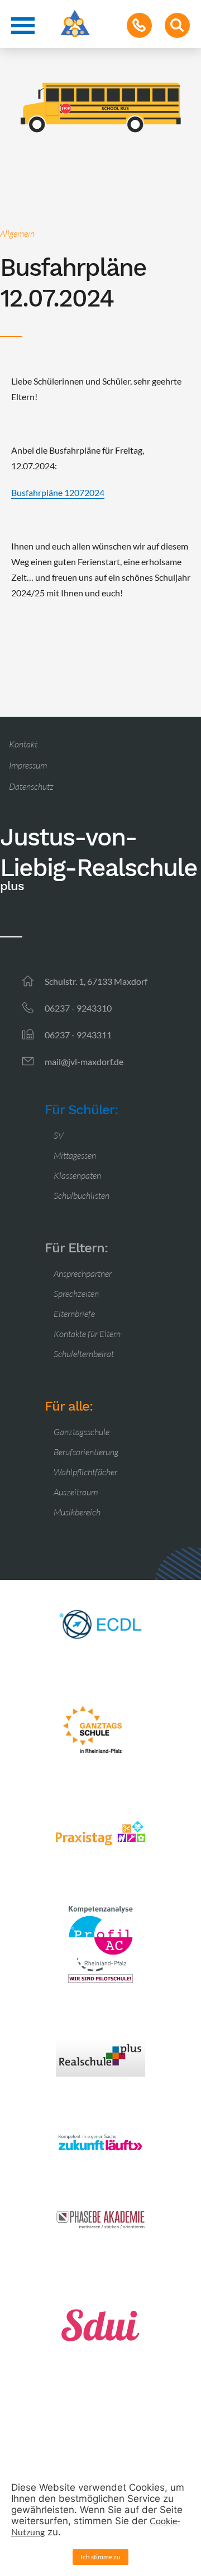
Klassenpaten (77, 1175)
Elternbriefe (74, 1314)
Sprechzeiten (76, 1294)
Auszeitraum (76, 1492)
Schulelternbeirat (84, 1354)
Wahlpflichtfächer (85, 1472)
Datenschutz (31, 786)
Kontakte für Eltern (87, 1334)
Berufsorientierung (86, 1452)
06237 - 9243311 (78, 1035)
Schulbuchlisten (82, 1195)
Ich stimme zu (100, 2557)
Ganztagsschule (82, 1432)
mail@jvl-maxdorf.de (84, 1061)
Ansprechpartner (83, 1274)
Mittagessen (75, 1155)
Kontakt (23, 744)
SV (59, 1135)
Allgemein (17, 234)
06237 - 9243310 (78, 1008)
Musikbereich (77, 1512)
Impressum (28, 765)
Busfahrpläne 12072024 (58, 492)
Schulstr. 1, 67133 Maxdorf (96, 981)
